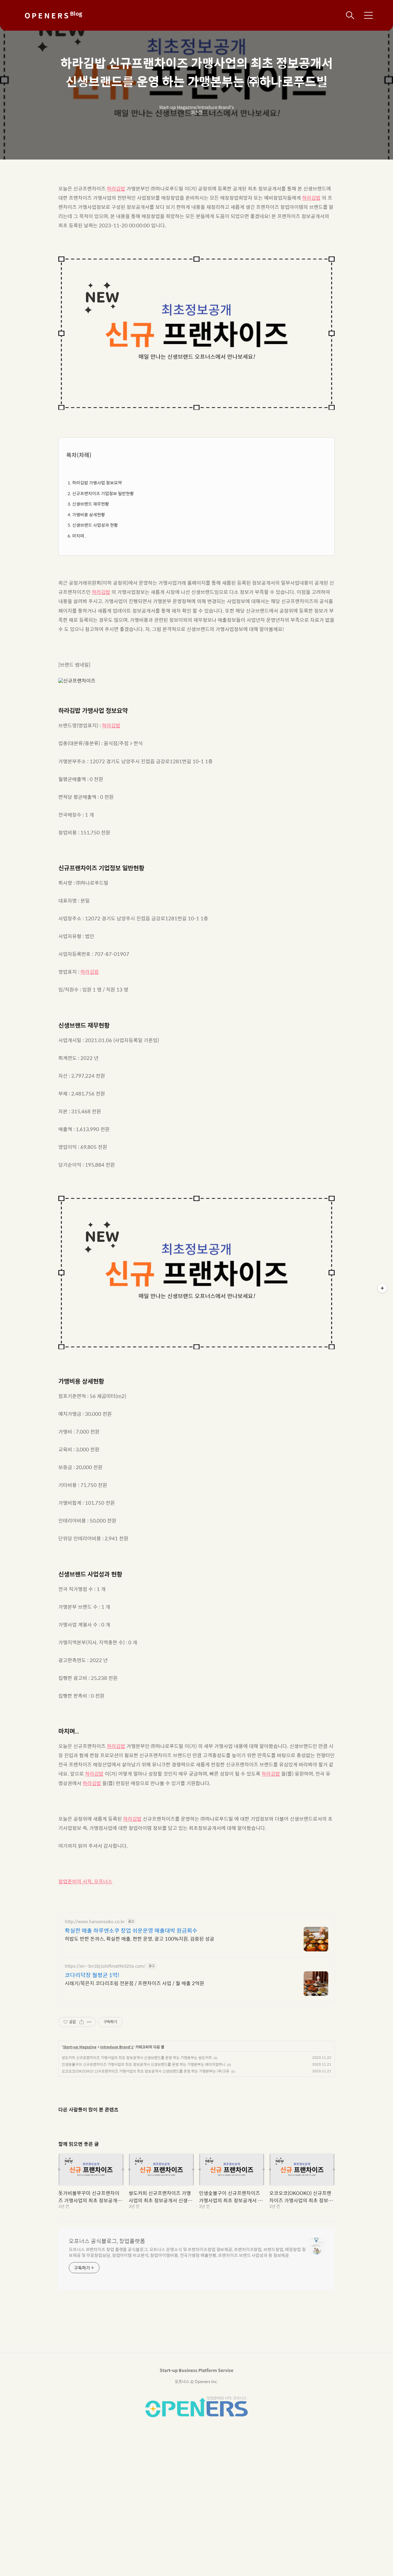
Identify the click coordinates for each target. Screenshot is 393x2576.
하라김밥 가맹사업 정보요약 (97, 483)
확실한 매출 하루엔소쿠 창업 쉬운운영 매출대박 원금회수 (131, 1931)
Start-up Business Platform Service (196, 2370)
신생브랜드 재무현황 (91, 504)
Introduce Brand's (117, 2047)
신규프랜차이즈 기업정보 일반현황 (103, 493)
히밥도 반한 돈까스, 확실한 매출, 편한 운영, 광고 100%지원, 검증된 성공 (140, 1939)
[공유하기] (82, 2022)
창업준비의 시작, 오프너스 (85, 1881)
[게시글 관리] (89, 2022)
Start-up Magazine (80, 2047)
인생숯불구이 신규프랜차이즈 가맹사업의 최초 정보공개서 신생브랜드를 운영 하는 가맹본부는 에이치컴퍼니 (144, 2064)
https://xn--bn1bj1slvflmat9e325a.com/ (105, 1966)
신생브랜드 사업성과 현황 (95, 525)
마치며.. (79, 536)
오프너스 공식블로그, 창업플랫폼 (107, 2241)
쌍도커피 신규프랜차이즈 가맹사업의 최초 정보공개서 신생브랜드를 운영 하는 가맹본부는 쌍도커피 (137, 2058)
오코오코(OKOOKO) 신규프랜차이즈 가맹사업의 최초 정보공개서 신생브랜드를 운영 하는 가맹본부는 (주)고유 (146, 2071)
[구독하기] (382, 1288)
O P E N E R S (53, 15)
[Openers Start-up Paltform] (196, 2416)
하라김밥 (116, 189)
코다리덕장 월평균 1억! (92, 1975)
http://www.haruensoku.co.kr (95, 1921)
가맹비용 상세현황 (89, 514)
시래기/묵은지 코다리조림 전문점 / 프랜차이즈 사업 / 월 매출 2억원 (134, 1983)
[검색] (350, 15)
